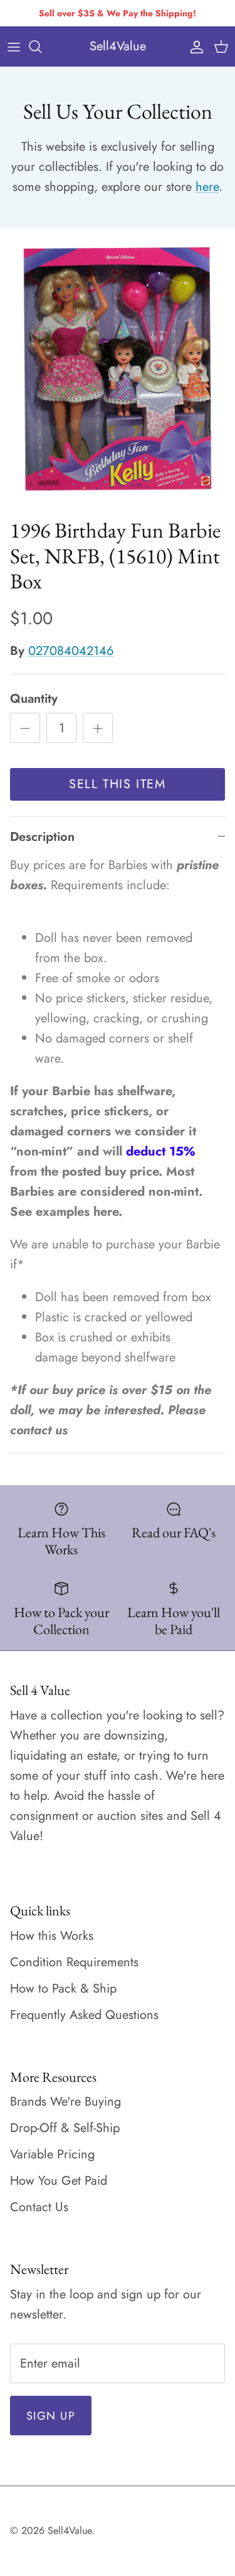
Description (42, 837)
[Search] (41, 46)
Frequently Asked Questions (84, 2015)
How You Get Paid (59, 2181)
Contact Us (39, 2207)
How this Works (52, 1936)
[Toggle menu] (14, 46)
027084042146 (71, 651)
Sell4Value (70, 2530)
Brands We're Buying (65, 2102)
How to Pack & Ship (63, 1989)
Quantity (34, 699)
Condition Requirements (74, 1962)
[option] (118, 370)
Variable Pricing (52, 2154)
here (207, 187)
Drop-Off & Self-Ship (65, 2128)
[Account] (194, 46)
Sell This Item (117, 784)
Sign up (51, 2416)
